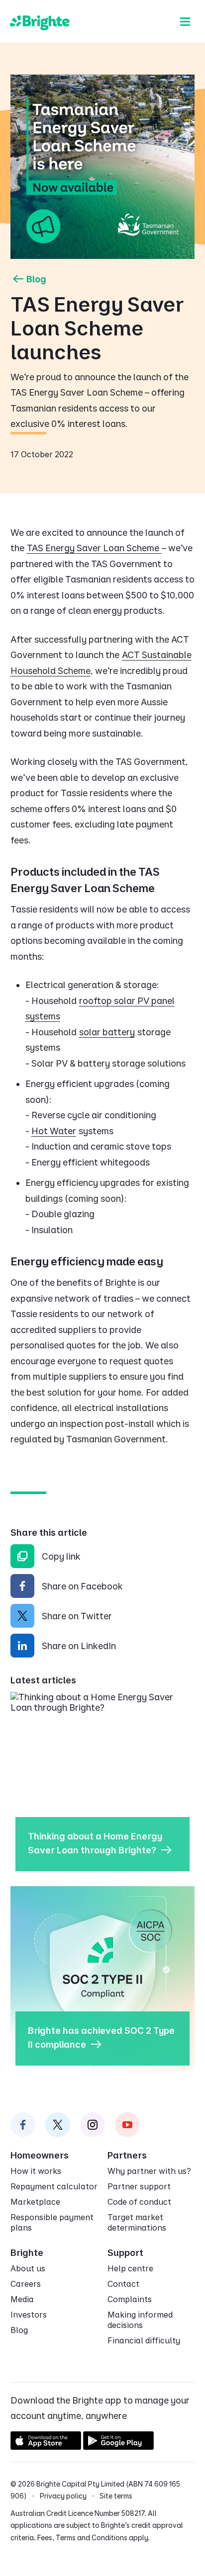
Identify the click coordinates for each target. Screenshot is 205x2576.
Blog (36, 279)
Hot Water (54, 1131)
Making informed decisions (140, 2320)
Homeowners (40, 2155)
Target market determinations (137, 2222)
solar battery (107, 1032)
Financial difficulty (144, 2340)
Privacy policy (63, 2496)
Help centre (130, 2268)
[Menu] (185, 21)
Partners (127, 2155)
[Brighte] (40, 21)
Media (22, 2299)
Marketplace (35, 2202)
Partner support (139, 2186)
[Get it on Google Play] (118, 2447)
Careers (26, 2284)
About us (28, 2268)
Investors (29, 2315)
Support (125, 2253)
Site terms (116, 2496)
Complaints (130, 2299)
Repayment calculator (54, 2186)
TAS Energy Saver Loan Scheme (94, 548)
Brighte (27, 2253)
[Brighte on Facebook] (23, 2125)
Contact (123, 2284)
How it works (36, 2171)
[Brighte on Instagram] (93, 2125)
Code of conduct (139, 2202)
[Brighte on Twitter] (58, 2125)
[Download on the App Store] (46, 2447)
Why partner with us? (149, 2171)
